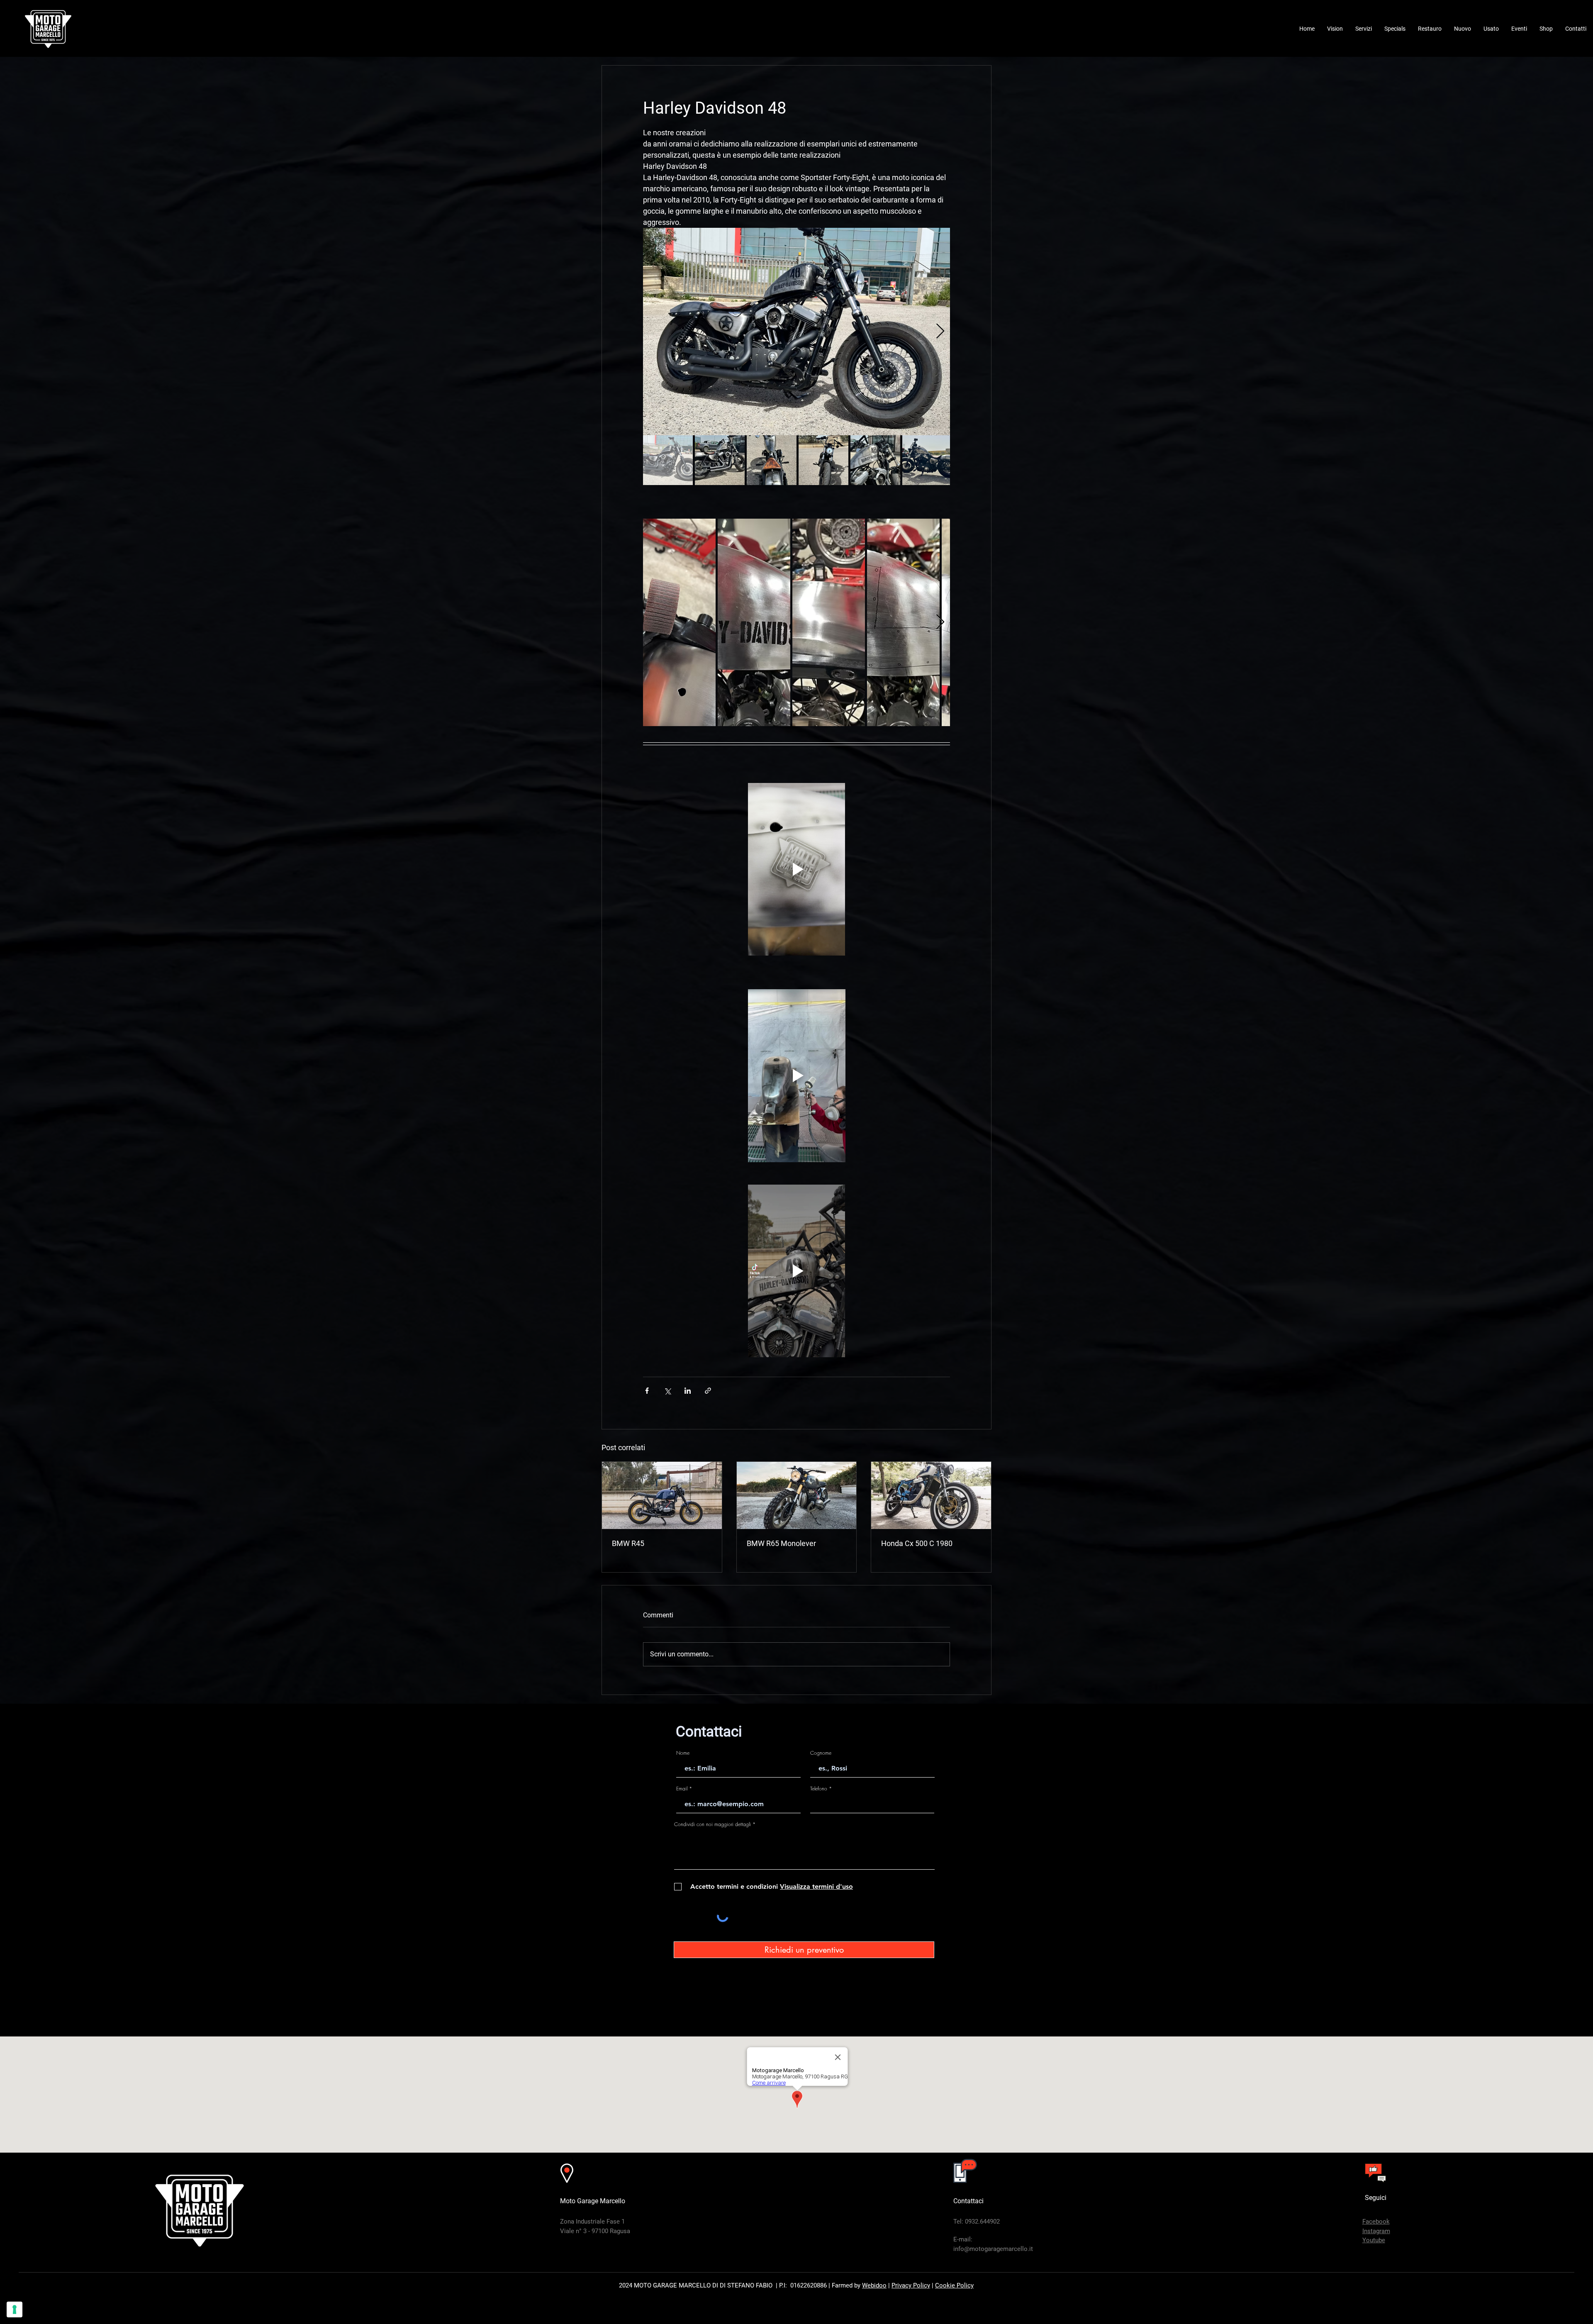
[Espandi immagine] (796, 332)
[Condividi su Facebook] (647, 1391)
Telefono (819, 1789)
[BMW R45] (662, 1495)
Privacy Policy (911, 2285)
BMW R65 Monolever (781, 1543)
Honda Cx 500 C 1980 (917, 1543)
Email (682, 1789)
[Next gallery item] (940, 332)
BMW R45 (628, 1543)
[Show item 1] (668, 460)
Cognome (821, 1753)
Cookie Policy (954, 2285)
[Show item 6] (927, 460)
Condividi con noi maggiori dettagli (712, 1824)
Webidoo (874, 2285)
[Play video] (796, 869)
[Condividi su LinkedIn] (688, 1391)
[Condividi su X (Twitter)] (667, 1391)
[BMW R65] (797, 1495)
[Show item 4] (823, 460)
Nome (683, 1753)
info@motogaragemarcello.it (993, 2249)
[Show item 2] (720, 460)
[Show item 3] (772, 460)
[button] (1364, 29)
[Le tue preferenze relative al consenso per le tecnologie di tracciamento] (15, 2309)
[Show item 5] (875, 460)
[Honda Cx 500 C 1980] (931, 1495)
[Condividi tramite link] (708, 1391)
